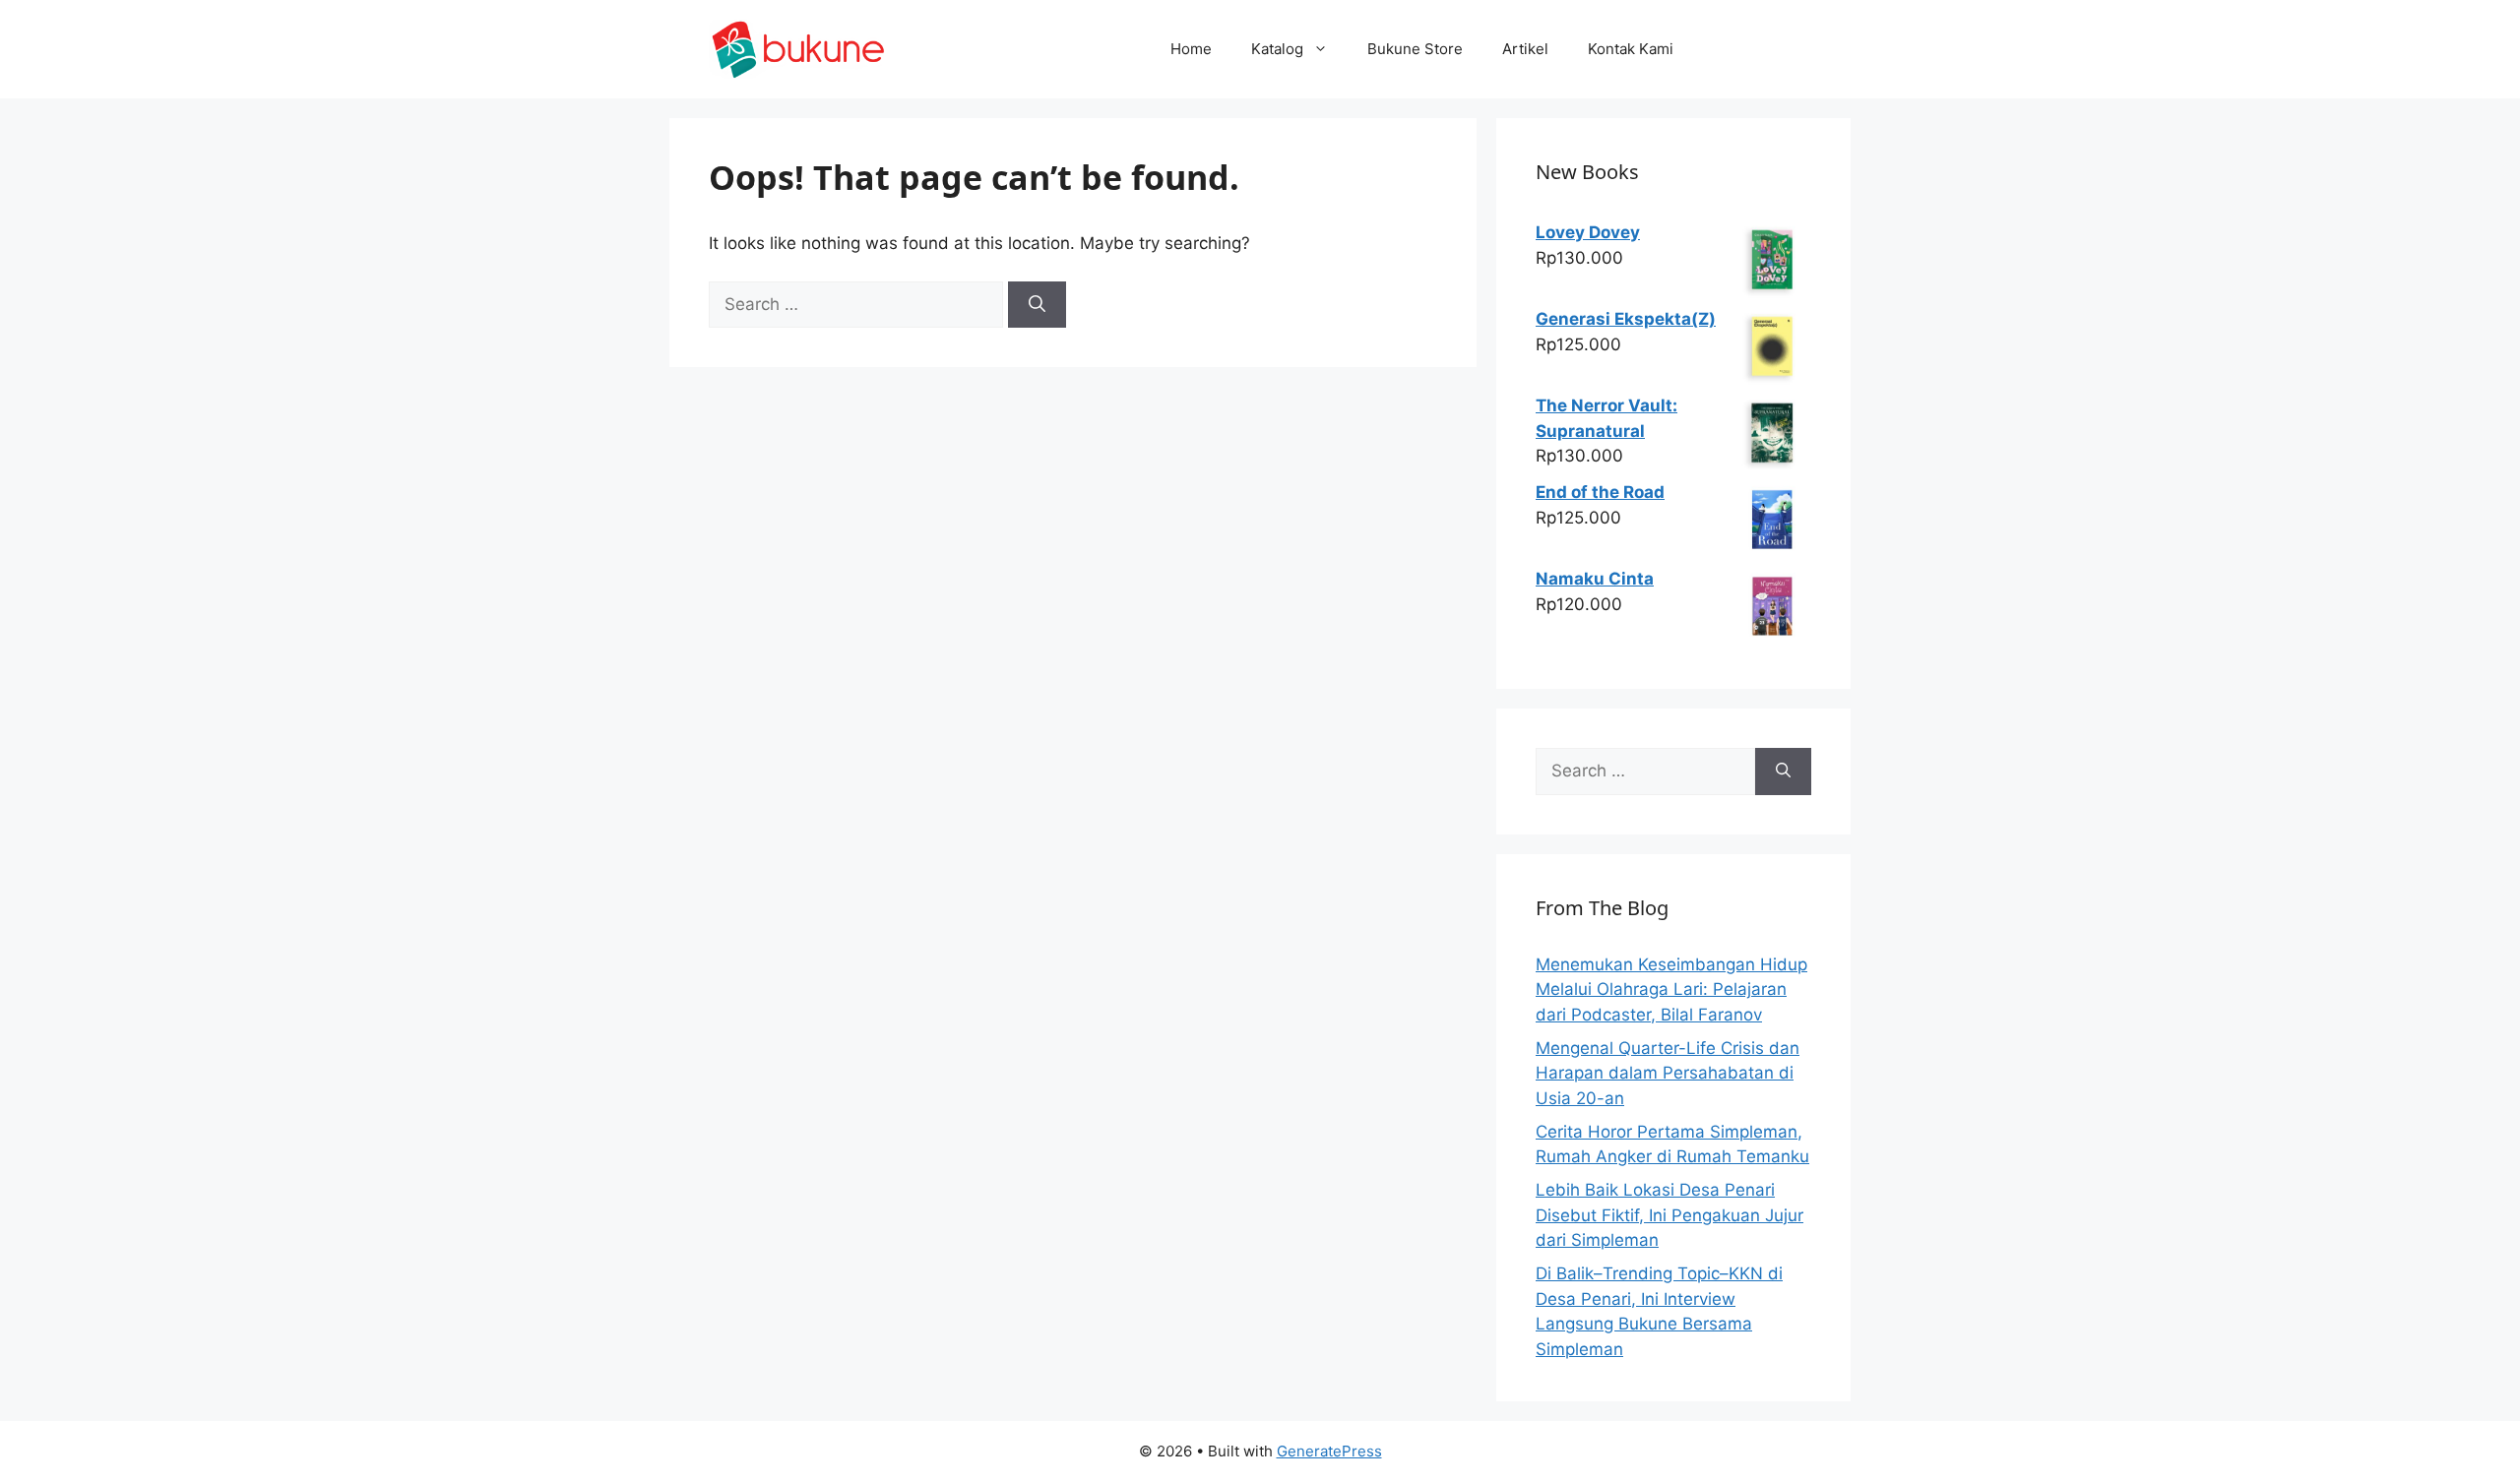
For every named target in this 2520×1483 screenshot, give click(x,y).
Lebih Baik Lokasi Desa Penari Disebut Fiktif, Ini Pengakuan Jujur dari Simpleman (1669, 1215)
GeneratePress (1329, 1451)
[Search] (1037, 305)
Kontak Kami (1631, 49)
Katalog (1277, 49)
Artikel (1525, 49)
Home (1191, 49)
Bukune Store (1415, 49)
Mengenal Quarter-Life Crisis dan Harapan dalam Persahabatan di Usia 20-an (1668, 1073)
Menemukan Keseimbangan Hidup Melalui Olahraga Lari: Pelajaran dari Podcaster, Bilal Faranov (1671, 989)
